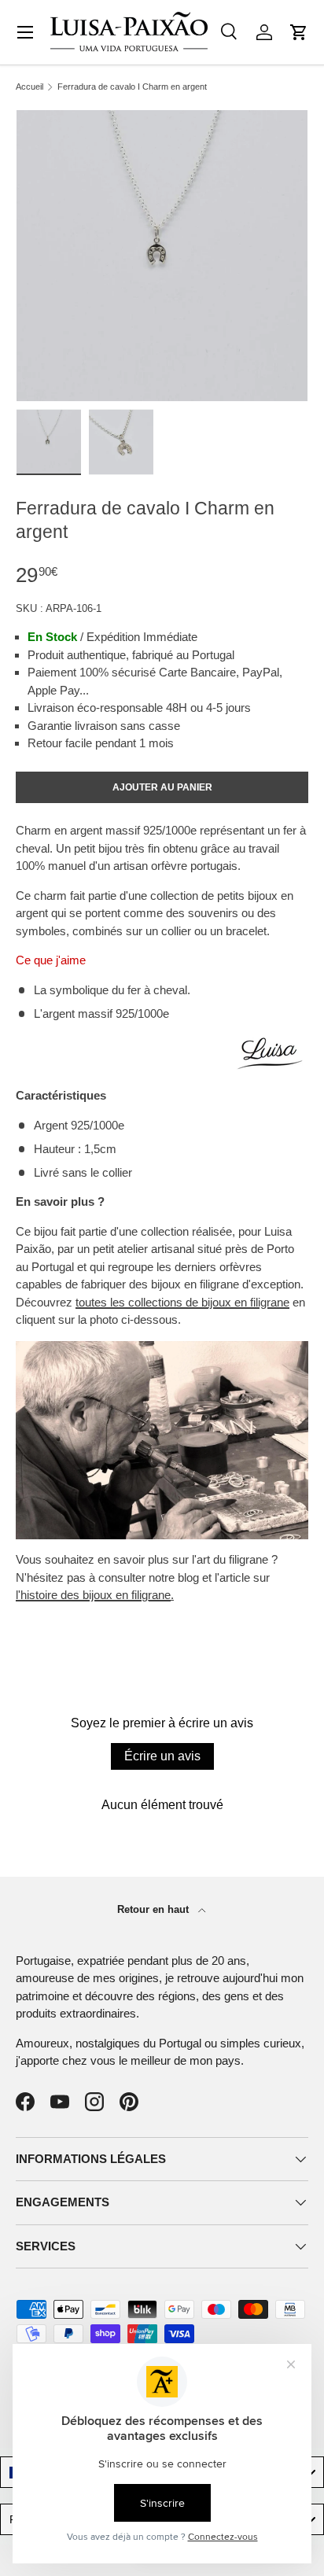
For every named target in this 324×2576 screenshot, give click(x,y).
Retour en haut (155, 1909)
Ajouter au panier (162, 787)
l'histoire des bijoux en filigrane (93, 1595)
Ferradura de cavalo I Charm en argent (132, 87)
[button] (299, 32)
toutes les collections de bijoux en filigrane (182, 1302)
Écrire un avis (162, 1756)
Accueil (29, 87)
